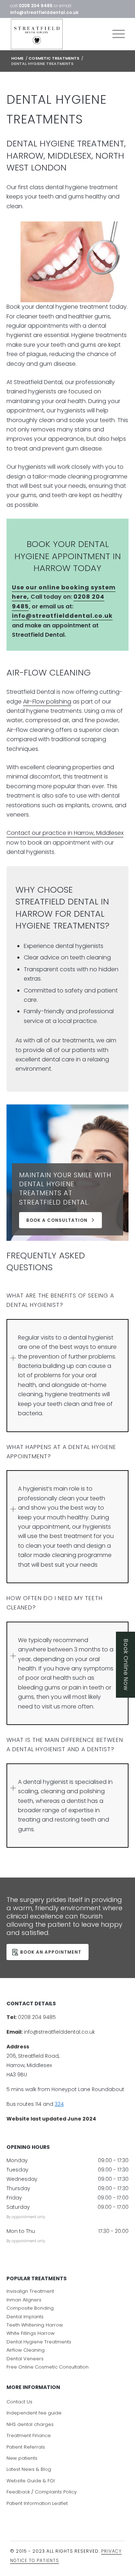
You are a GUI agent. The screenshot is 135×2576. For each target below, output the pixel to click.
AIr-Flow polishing (47, 702)
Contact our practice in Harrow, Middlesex (65, 833)
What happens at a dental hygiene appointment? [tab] (61, 1452)
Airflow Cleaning (26, 2350)
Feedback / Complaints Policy (42, 2492)
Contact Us (19, 2402)
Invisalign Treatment (30, 2291)
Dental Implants (25, 2316)
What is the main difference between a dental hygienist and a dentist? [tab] (65, 1745)
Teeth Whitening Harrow (35, 2325)
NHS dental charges (30, 2424)
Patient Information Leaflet (37, 2503)
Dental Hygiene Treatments (39, 2341)
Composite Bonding (30, 2308)
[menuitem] (115, 34)
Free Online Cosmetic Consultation (48, 2367)
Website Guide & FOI (31, 2480)
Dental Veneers (25, 2358)
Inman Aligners (24, 2299)
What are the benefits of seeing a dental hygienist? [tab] (60, 1300)
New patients (22, 2458)
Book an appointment (51, 1952)
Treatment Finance (29, 2435)
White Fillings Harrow (31, 2333)
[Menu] (115, 34)
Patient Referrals (26, 2447)
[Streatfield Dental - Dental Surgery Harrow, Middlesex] (56, 34)
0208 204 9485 (36, 6)
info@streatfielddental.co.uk (44, 12)
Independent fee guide (34, 2413)
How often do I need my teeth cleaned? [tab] (55, 1603)
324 (59, 2104)
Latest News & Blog (29, 2469)
